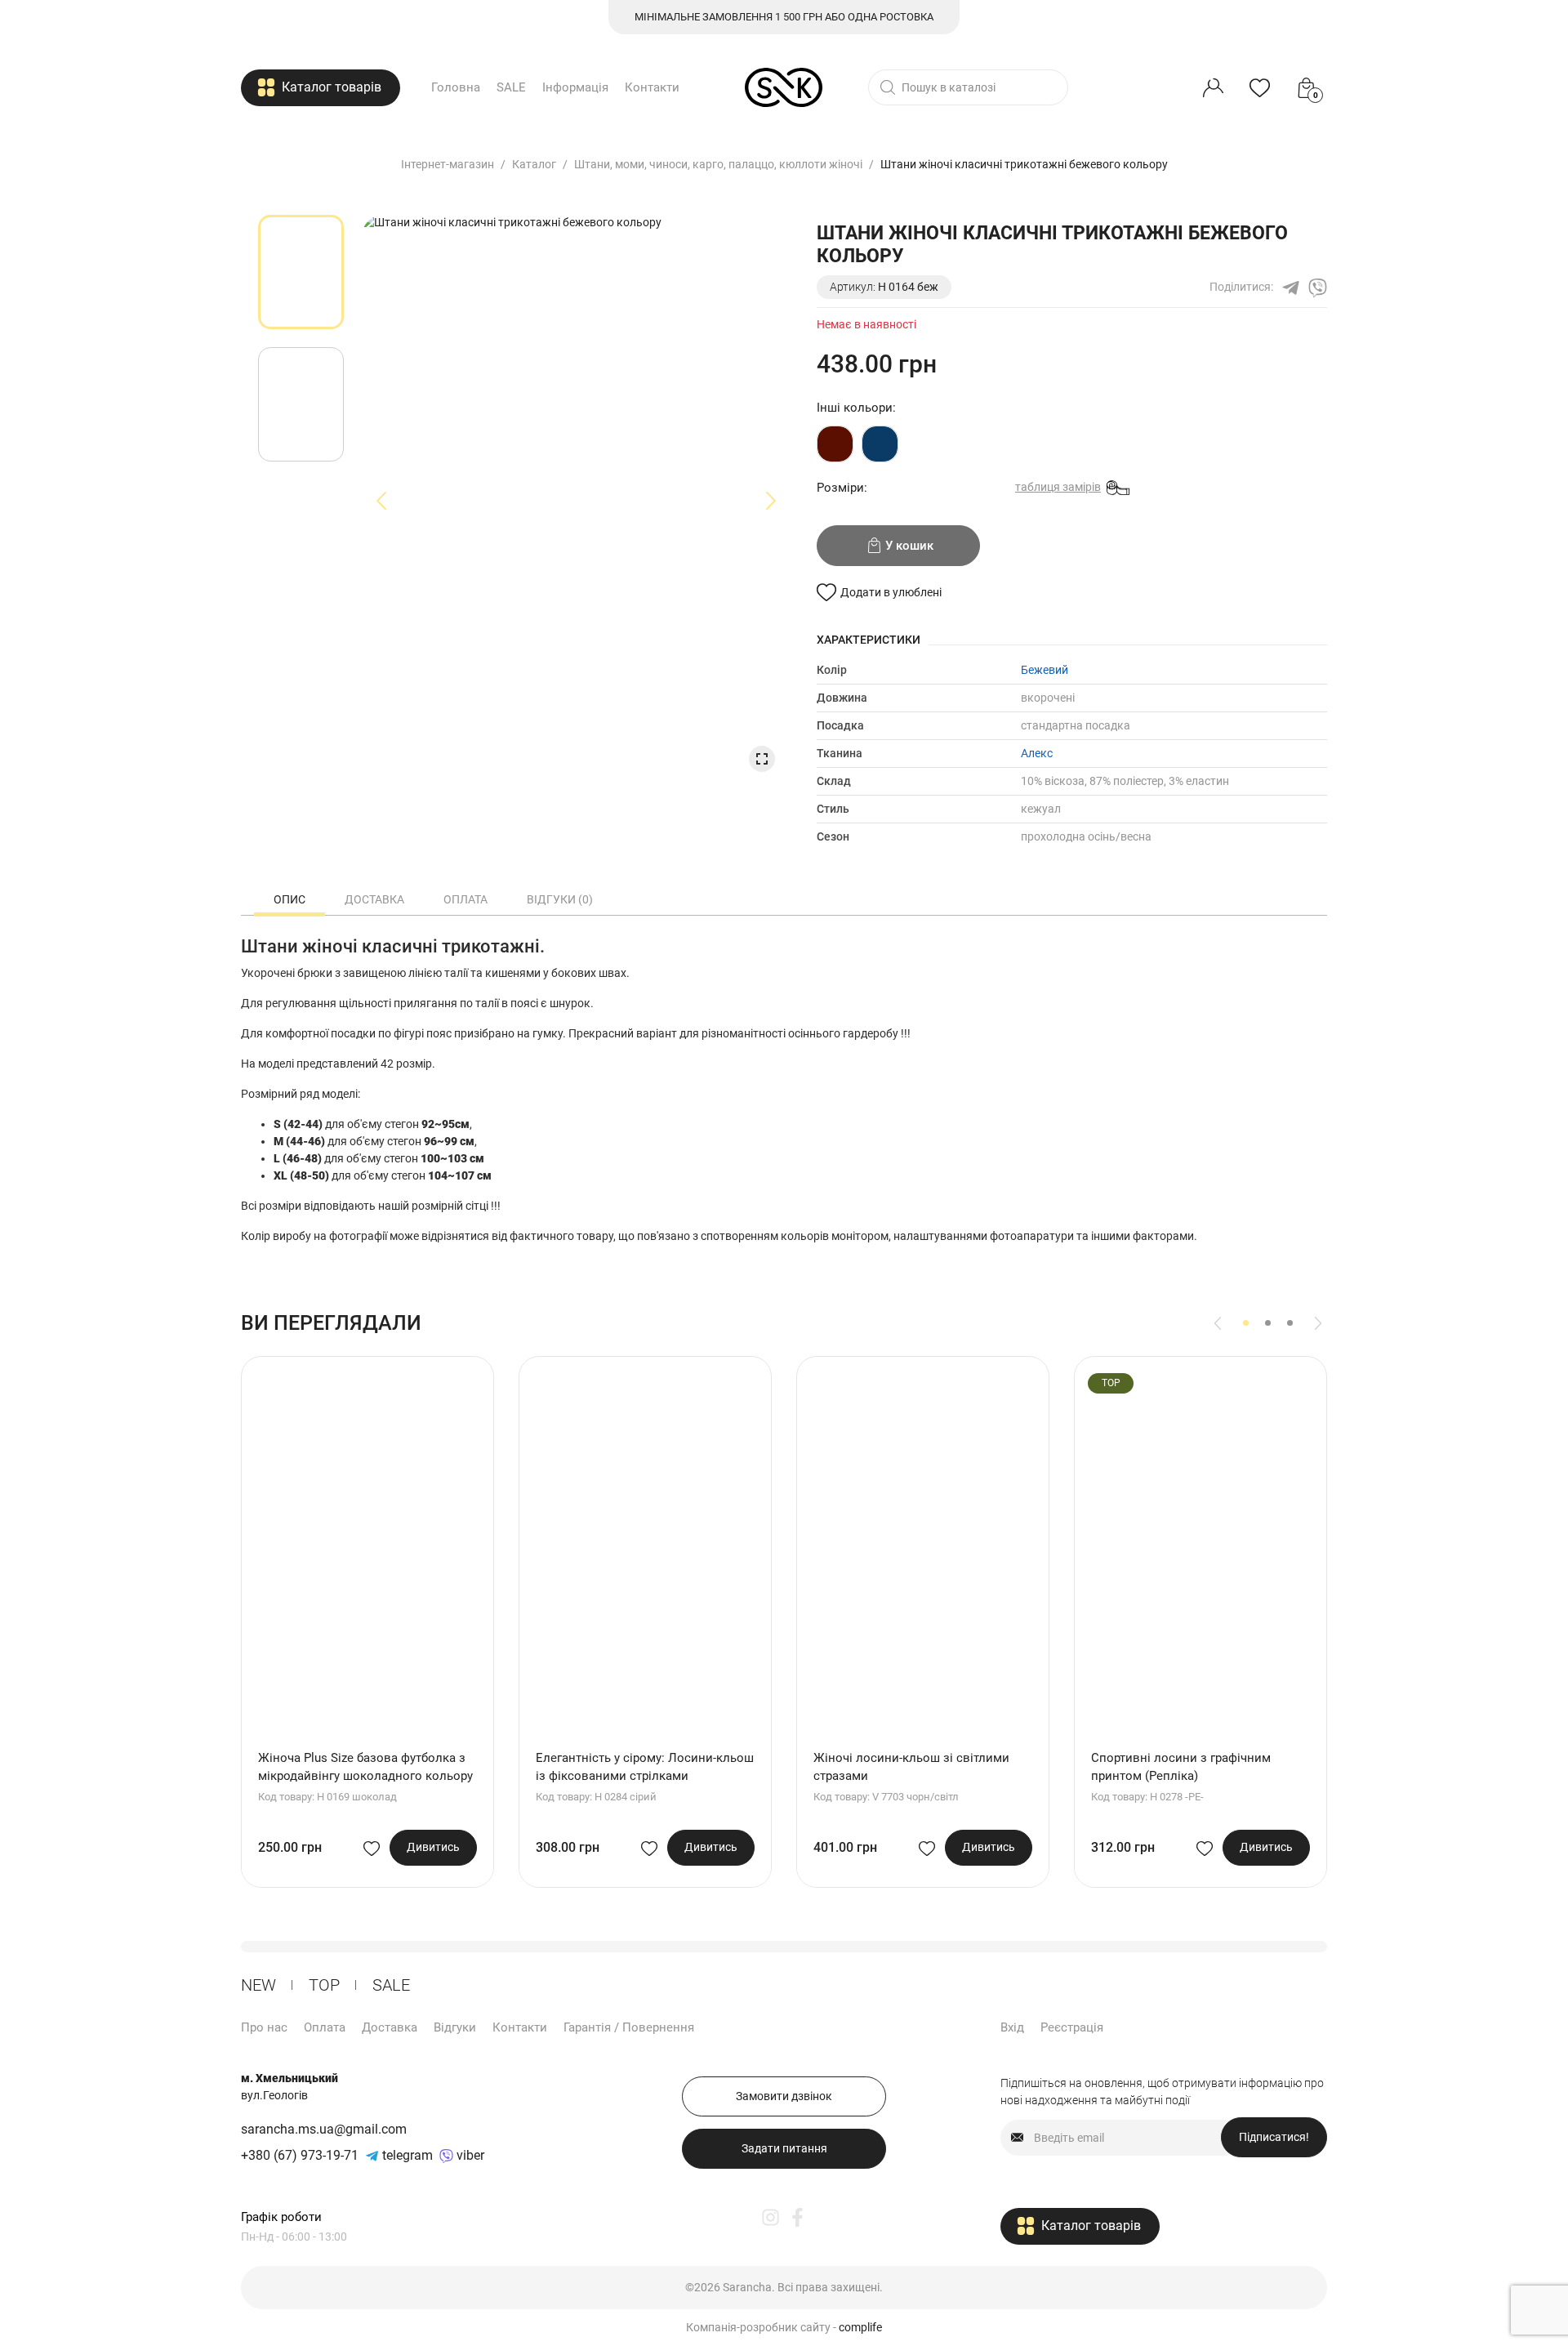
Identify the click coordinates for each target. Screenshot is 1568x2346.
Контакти (652, 87)
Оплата (325, 2027)
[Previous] (1218, 1323)
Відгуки (455, 2027)
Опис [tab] (290, 899)
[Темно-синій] (880, 444)
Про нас (264, 2027)
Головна (456, 87)
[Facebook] (797, 2217)
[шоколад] (835, 444)
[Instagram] (771, 2217)
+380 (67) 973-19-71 (300, 2155)
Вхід (1012, 2027)
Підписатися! (1274, 2137)
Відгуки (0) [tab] (560, 899)
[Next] (1318, 1323)
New (258, 1985)
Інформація (575, 87)
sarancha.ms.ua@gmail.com (324, 2129)
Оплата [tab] (465, 899)
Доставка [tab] (374, 899)
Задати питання (784, 2148)
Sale (391, 1985)
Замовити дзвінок (784, 2096)
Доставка (390, 2027)
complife (860, 2327)
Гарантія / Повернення (629, 2027)
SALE (511, 87)
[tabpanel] (301, 272)
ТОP (324, 1985)
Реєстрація (1072, 2027)
